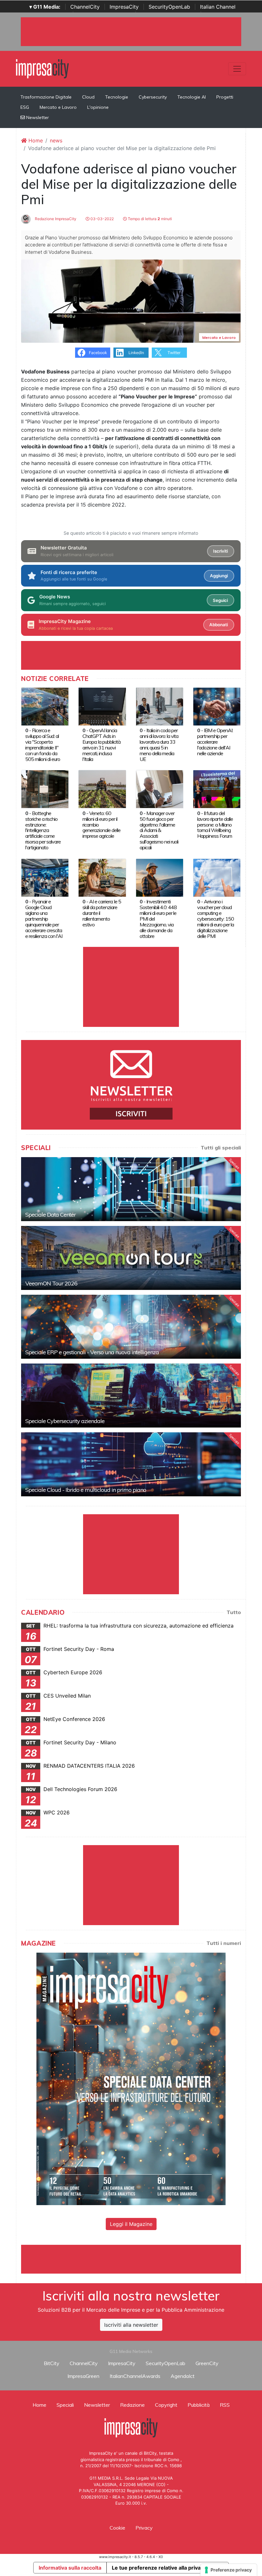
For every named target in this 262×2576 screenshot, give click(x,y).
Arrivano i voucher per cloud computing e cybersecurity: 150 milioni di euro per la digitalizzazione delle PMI (216, 919)
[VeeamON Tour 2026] (131, 1258)
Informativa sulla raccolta (70, 2568)
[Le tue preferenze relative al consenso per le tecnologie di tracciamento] (229, 2570)
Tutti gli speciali (221, 1148)
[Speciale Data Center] (131, 1189)
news (56, 140)
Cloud (88, 97)
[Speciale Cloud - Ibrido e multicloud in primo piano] (131, 1464)
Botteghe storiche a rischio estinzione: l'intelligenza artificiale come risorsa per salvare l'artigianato (43, 830)
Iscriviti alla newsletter (131, 2325)
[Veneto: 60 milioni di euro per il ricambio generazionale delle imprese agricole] (102, 789)
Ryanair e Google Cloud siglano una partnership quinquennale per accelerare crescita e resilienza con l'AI (44, 919)
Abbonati (219, 625)
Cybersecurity (153, 97)
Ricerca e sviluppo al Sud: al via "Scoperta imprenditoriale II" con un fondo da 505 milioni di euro (43, 745)
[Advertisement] (137, 2259)
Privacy (144, 2528)
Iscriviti (220, 551)
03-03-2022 (102, 219)
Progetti (225, 97)
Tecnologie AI (192, 97)
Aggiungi (219, 576)
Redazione (132, 2405)
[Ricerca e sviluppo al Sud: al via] (45, 706)
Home (35, 140)
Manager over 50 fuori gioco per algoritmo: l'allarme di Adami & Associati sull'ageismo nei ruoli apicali (159, 830)
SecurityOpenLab (169, 7)
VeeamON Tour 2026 (51, 1283)
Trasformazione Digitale (46, 97)
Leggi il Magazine (131, 2224)
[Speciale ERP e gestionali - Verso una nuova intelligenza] (131, 1327)
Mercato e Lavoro (58, 107)
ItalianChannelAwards (135, 2376)
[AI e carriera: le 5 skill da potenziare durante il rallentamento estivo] (102, 877)
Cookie (117, 2528)
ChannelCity (85, 7)
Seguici (220, 600)
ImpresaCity (124, 7)
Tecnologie (117, 97)
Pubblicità (199, 2405)
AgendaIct (183, 2376)
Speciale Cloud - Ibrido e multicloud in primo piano (86, 1490)
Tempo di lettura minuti (149, 219)
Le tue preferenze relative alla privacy (159, 2568)
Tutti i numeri (224, 1943)
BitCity (52, 2363)
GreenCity (207, 2363)
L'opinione (98, 107)
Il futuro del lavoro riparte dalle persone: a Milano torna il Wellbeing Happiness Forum (215, 825)
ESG (25, 107)
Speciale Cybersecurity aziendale (65, 1421)
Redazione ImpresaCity (55, 219)
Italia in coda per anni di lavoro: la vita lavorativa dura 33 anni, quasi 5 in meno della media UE (159, 745)
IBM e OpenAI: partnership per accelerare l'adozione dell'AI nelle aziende (215, 742)
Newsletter (37, 117)
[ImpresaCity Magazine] (131, 2078)
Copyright (166, 2405)
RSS (225, 2405)
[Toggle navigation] (237, 69)
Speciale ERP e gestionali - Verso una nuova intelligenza (92, 1352)
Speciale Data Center (50, 1215)
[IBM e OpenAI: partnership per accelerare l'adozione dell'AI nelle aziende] (217, 706)
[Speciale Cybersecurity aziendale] (131, 1396)
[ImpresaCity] (42, 68)
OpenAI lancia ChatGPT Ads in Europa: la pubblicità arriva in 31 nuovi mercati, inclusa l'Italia (101, 745)
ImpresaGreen (83, 2376)
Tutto (234, 1612)
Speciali (65, 2405)
